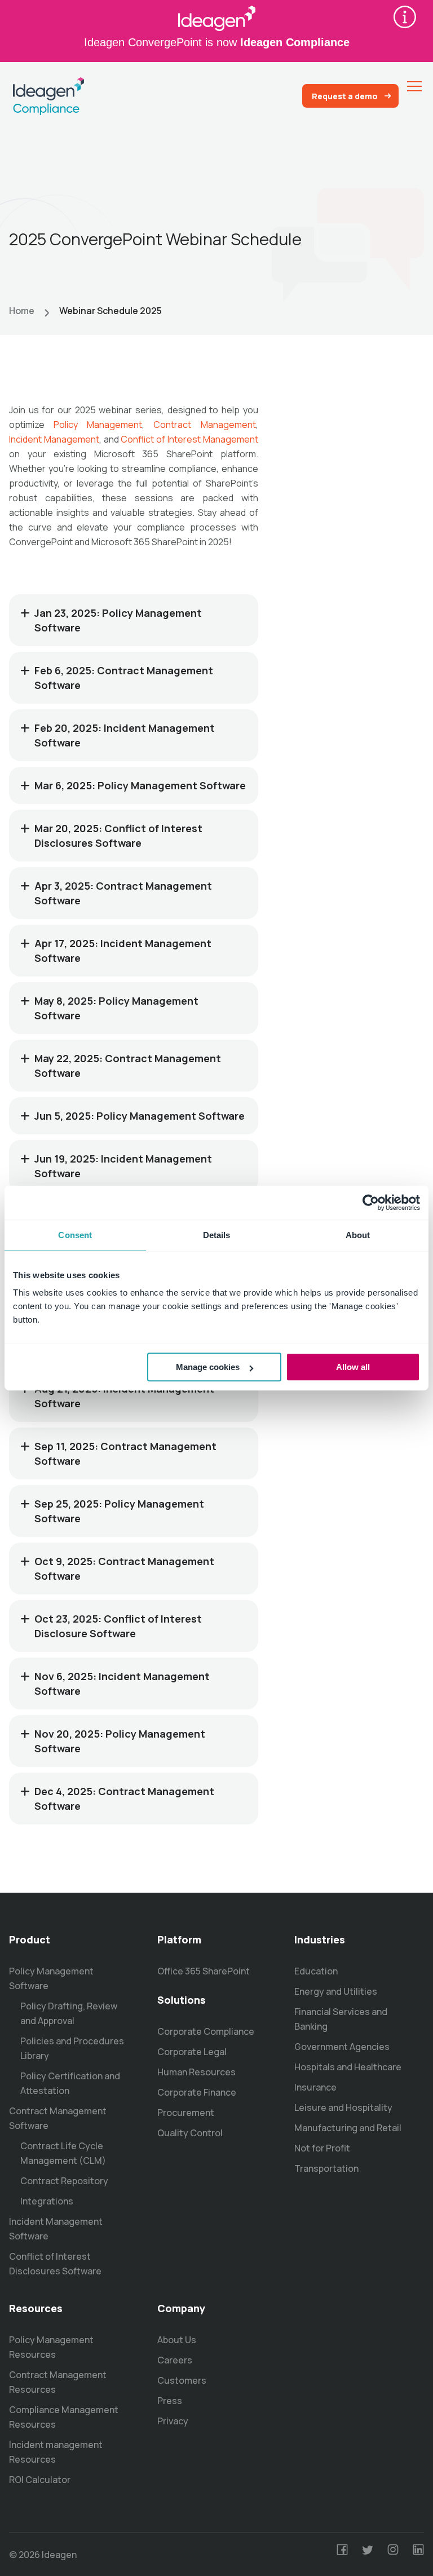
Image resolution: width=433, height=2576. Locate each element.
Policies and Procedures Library (72, 2048)
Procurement (186, 2113)
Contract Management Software (58, 2118)
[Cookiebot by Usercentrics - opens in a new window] (371, 1203)
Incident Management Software (56, 2229)
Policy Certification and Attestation (70, 2083)
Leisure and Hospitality (343, 2107)
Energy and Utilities (336, 1991)
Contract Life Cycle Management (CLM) (63, 2153)
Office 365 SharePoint (204, 1971)
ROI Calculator (40, 2480)
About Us (177, 2340)
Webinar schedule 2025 (111, 311)
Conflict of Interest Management (189, 439)
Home (22, 311)
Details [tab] (217, 1235)
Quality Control (190, 2133)
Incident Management (54, 439)
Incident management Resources (56, 2452)
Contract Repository (64, 2181)
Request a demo (345, 96)
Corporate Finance (197, 2092)
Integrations (47, 2201)
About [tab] (358, 1235)
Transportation (326, 2168)
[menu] (414, 86)
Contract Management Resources (58, 2382)
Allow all (353, 1367)
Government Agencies (342, 2047)
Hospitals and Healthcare (348, 2067)
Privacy (173, 2421)
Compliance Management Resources (64, 2417)
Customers (182, 2380)
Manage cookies (208, 1367)
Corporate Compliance (206, 2031)
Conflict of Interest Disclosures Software (55, 2264)
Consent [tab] (75, 1235)
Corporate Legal (192, 2052)
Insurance (315, 2087)
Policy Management (98, 425)
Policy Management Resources (51, 2347)
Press (170, 2401)
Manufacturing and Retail (348, 2128)
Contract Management (204, 425)
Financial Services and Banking (341, 2019)
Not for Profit (322, 2148)
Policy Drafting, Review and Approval (69, 2013)
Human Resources (196, 2072)
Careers (175, 2360)
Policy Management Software (51, 1978)
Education (316, 1971)
